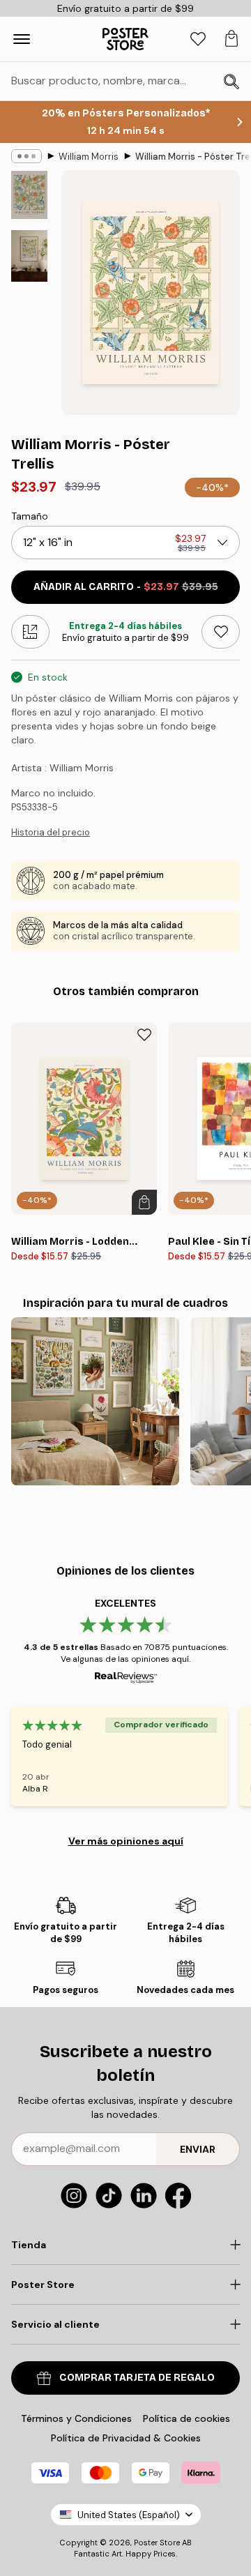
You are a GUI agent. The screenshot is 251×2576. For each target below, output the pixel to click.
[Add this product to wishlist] (221, 632)
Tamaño (30, 516)
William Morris (89, 157)
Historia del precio (51, 832)
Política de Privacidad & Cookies (126, 2438)
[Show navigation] (22, 39)
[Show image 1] (29, 195)
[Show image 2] (29, 256)
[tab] (198, 39)
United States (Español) (129, 2515)
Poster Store (157, 2543)
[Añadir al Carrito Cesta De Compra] (144, 1202)
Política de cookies (187, 2418)
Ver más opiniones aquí (126, 1841)
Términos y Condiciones (76, 2418)
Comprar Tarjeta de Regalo (137, 2378)
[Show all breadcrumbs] (26, 156)
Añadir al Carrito (126, 587)
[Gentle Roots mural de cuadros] (95, 1401)
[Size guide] (30, 632)
